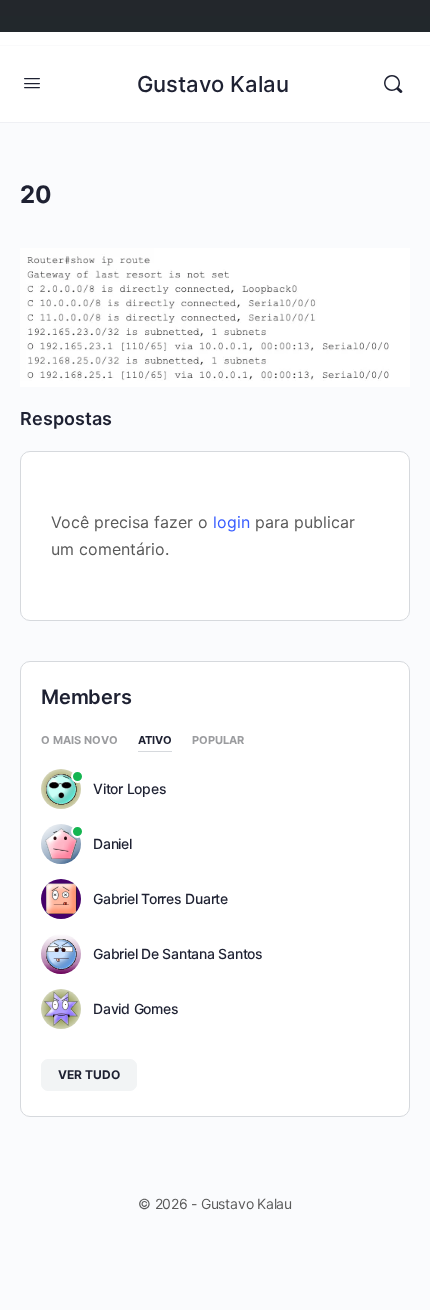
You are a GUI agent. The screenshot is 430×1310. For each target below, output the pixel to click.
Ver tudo (89, 1074)
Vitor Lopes (129, 789)
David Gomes (135, 1009)
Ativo (155, 741)
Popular (218, 741)
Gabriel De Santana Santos (178, 954)
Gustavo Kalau (213, 84)
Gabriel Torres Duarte (160, 899)
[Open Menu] (32, 82)
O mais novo (79, 741)
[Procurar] (393, 84)
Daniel (112, 844)
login (231, 522)
